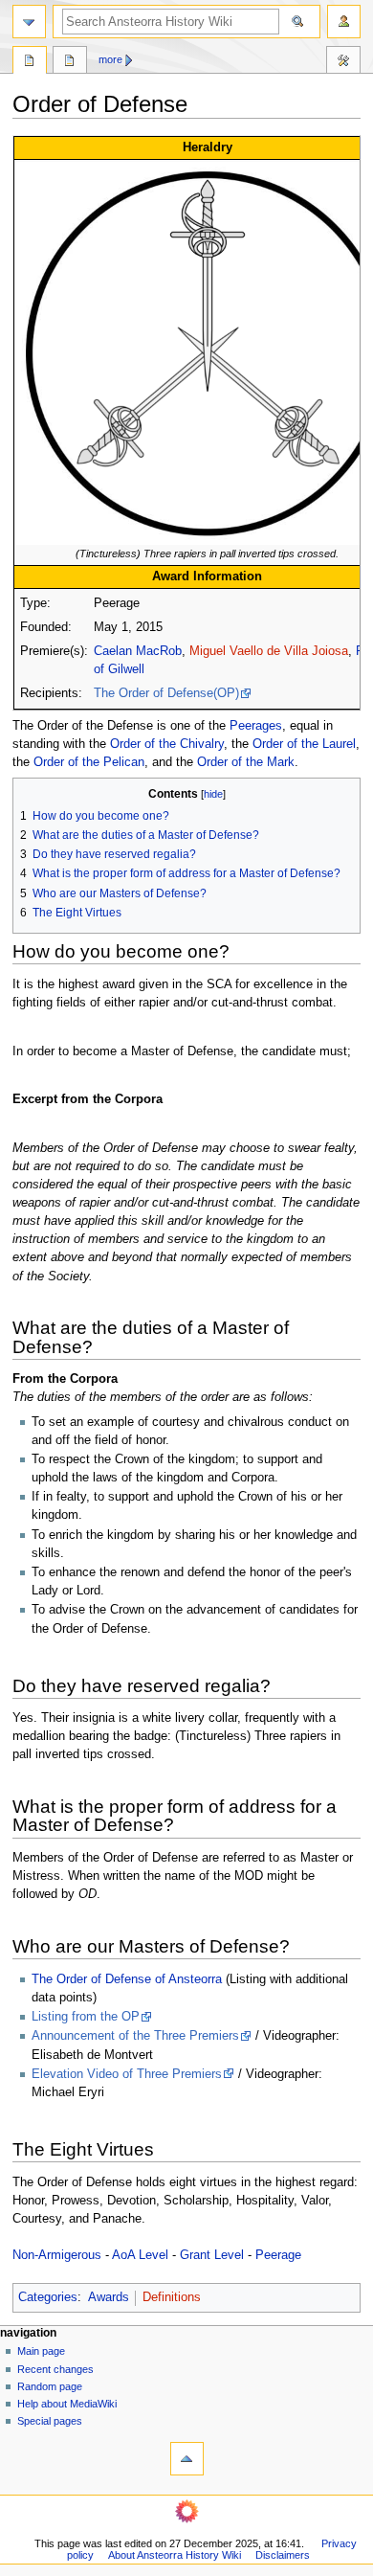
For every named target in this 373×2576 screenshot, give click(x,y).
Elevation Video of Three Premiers (127, 2074)
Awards (109, 2297)
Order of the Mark (246, 762)
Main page (41, 2351)
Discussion (70, 62)
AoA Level (140, 2255)
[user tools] (344, 22)
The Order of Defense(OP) (166, 693)
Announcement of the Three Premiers (135, 2036)
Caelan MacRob (138, 651)
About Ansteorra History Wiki (175, 2555)
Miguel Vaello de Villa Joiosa (269, 651)
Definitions (172, 2297)
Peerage (278, 2255)
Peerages (256, 726)
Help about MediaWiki (67, 2404)
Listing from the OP (86, 2017)
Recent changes (55, 2369)
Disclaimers (283, 2555)
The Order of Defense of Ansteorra (127, 1979)
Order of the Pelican (89, 762)
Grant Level (212, 2255)
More (110, 59)
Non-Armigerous (57, 2255)
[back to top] (187, 2459)
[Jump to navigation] (29, 22)
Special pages (50, 2421)
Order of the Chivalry (167, 744)
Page (30, 62)
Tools (343, 62)
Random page (50, 2386)
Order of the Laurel (304, 744)
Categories (48, 2297)
